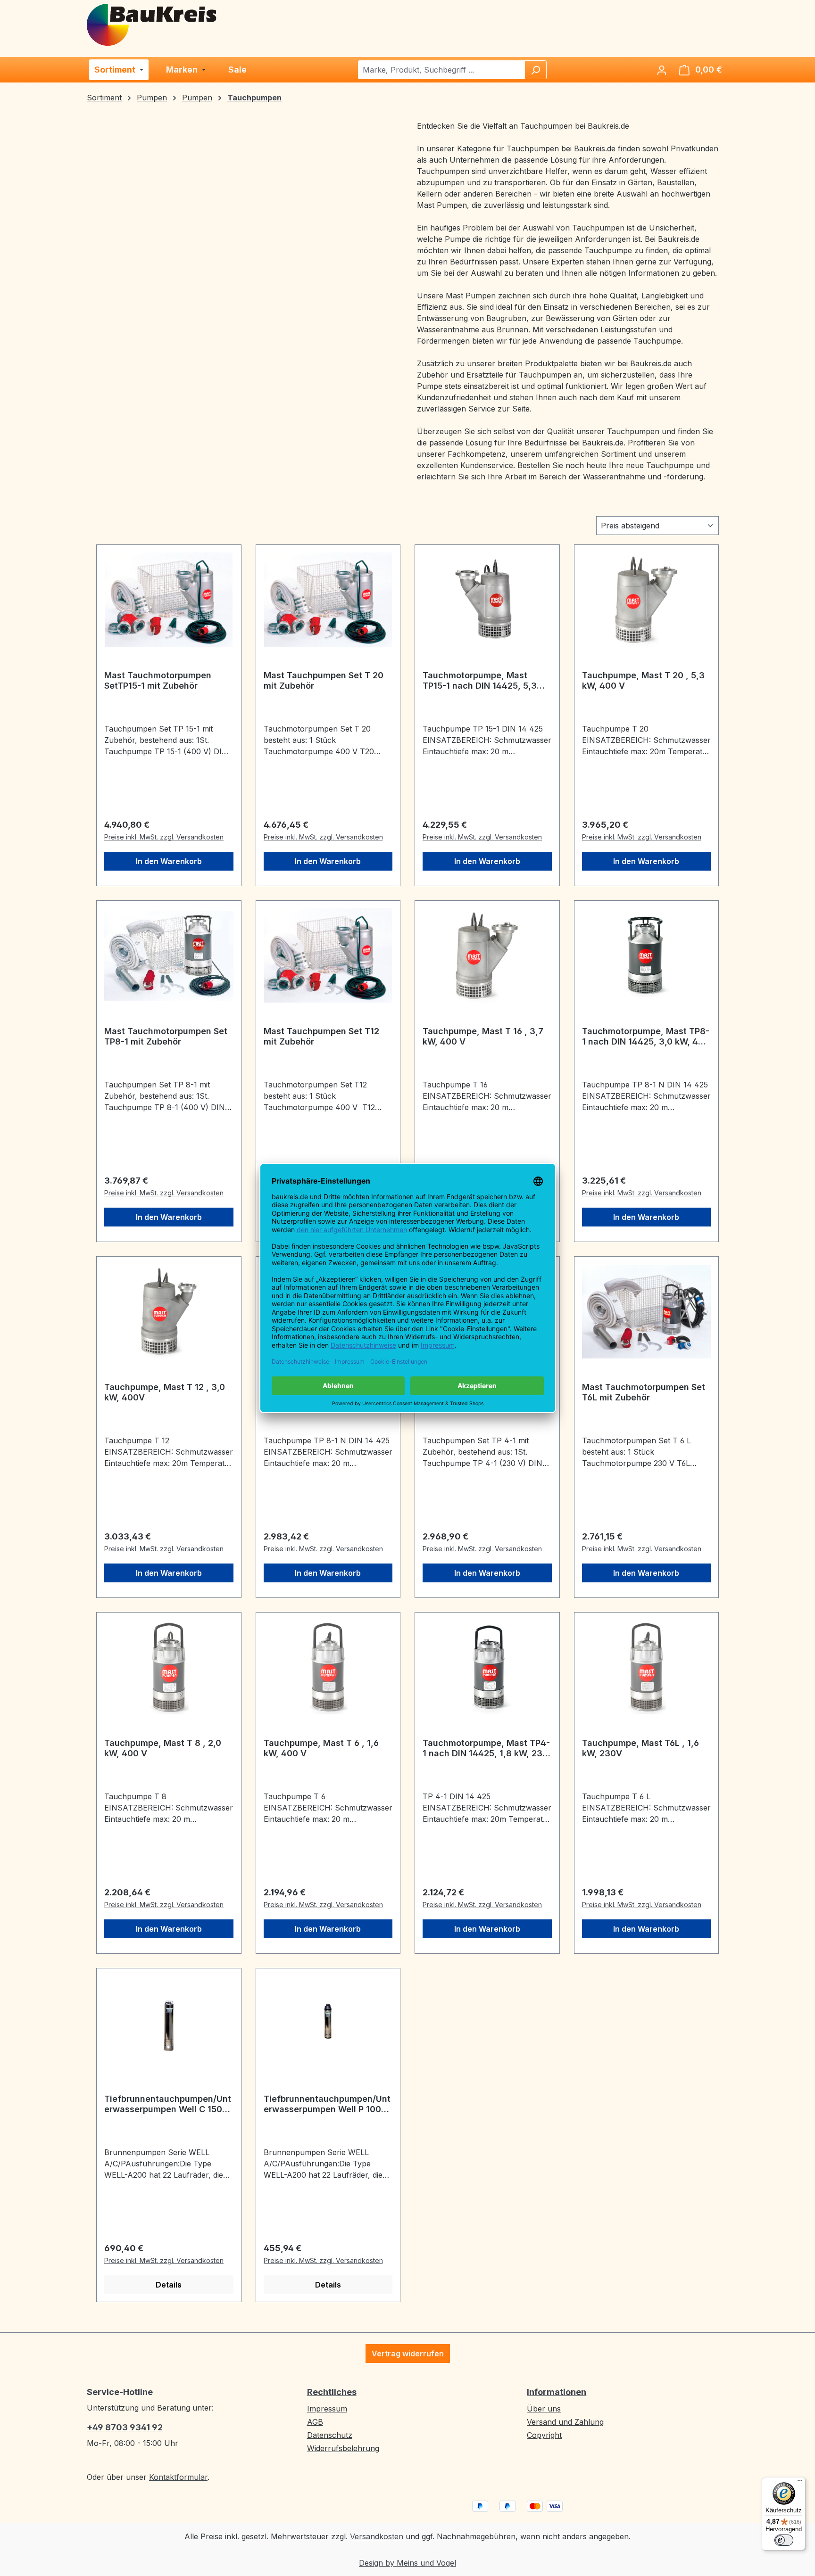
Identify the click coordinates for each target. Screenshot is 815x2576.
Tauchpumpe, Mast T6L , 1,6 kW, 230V (640, 1748)
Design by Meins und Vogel (407, 2563)
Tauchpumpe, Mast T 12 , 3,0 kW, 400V (165, 1392)
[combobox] (442, 70)
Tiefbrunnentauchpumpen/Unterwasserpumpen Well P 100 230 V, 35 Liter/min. (327, 2104)
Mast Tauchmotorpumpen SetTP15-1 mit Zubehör (158, 680)
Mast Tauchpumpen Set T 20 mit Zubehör (324, 680)
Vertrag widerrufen (408, 2354)
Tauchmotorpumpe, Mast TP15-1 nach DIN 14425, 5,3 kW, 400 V (480, 681)
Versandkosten (377, 2536)
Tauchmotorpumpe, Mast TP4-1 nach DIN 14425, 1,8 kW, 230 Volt (486, 1748)
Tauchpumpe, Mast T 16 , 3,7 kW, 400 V (483, 1036)
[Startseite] (152, 24)
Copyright (544, 2435)
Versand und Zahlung (565, 2422)
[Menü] (800, 2483)
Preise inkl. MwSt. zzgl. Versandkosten (164, 837)
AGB (315, 2422)
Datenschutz (330, 2435)
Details (169, 2285)
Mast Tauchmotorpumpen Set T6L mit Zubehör (644, 1392)
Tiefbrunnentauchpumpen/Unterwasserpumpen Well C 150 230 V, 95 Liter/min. (168, 2104)
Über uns (544, 2409)
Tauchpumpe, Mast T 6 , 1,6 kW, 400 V (321, 1748)
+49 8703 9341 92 (125, 2427)
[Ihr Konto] (662, 70)
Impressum (327, 2409)
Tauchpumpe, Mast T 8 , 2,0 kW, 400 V (163, 1748)
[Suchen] (535, 70)
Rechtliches (332, 2392)
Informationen (557, 2392)
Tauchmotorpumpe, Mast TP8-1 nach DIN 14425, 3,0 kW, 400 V (646, 1037)
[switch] (784, 2540)
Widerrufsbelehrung (343, 2448)
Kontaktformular (178, 2477)
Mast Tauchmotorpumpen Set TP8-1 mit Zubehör (166, 1036)
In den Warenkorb (169, 861)
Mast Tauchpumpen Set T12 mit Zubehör (321, 1036)
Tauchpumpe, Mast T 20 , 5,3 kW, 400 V (643, 680)
